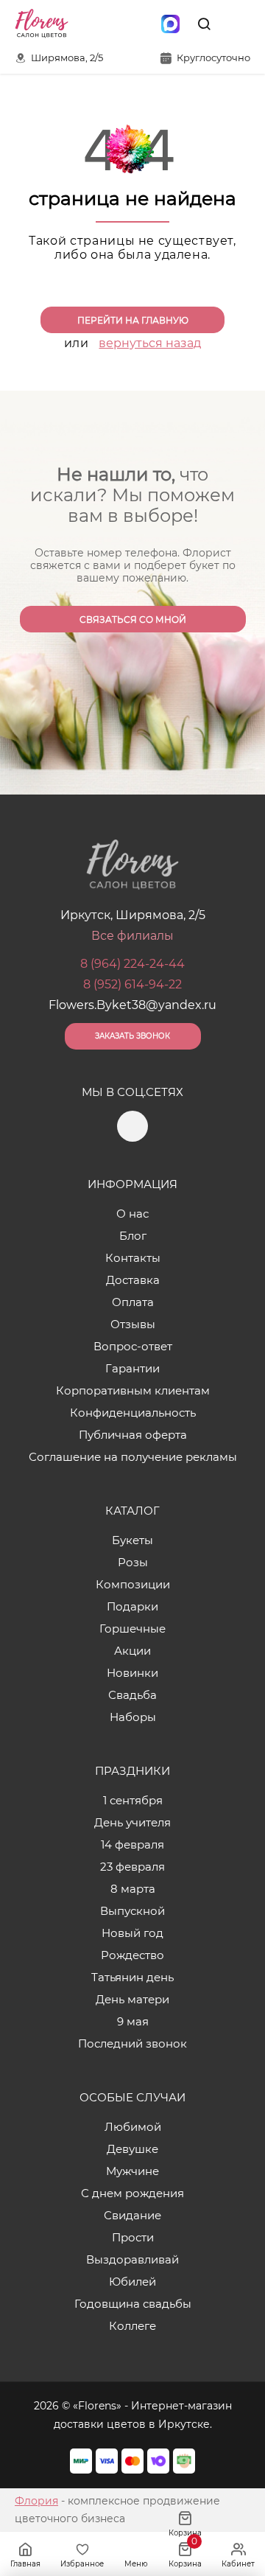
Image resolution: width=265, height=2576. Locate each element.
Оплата (133, 1302)
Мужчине (132, 2171)
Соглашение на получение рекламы (133, 1457)
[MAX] (170, 24)
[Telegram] (139, 24)
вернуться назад (150, 343)
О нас (132, 1214)
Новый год (132, 1933)
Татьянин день (132, 1977)
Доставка (133, 1280)
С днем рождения (132, 2193)
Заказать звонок (132, 1036)
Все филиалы (132, 936)
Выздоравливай (132, 2259)
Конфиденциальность (133, 1413)
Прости (133, 2237)
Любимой (133, 2127)
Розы (133, 1562)
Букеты (132, 1540)
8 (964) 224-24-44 (132, 964)
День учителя (132, 1822)
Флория (36, 2501)
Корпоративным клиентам (133, 1390)
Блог (133, 1236)
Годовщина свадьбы (133, 2304)
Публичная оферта (133, 1435)
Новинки (132, 1673)
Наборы (133, 1717)
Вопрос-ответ (133, 1346)
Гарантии (132, 1368)
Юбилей (132, 2282)
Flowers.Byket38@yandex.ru (132, 1005)
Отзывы (133, 1324)
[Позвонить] (238, 24)
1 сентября (133, 1800)
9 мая (133, 2021)
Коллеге (132, 2326)
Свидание (132, 2215)
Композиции (133, 1584)
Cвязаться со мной (133, 619)
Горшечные (132, 1629)
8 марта (133, 1889)
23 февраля (132, 1867)
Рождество (132, 1955)
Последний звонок (132, 2043)
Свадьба (132, 1695)
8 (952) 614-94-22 (132, 984)
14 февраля (132, 1844)
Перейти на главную (133, 320)
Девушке (132, 2149)
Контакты (133, 1258)
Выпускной (132, 1911)
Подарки (132, 1606)
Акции (132, 1651)
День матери (132, 1999)
